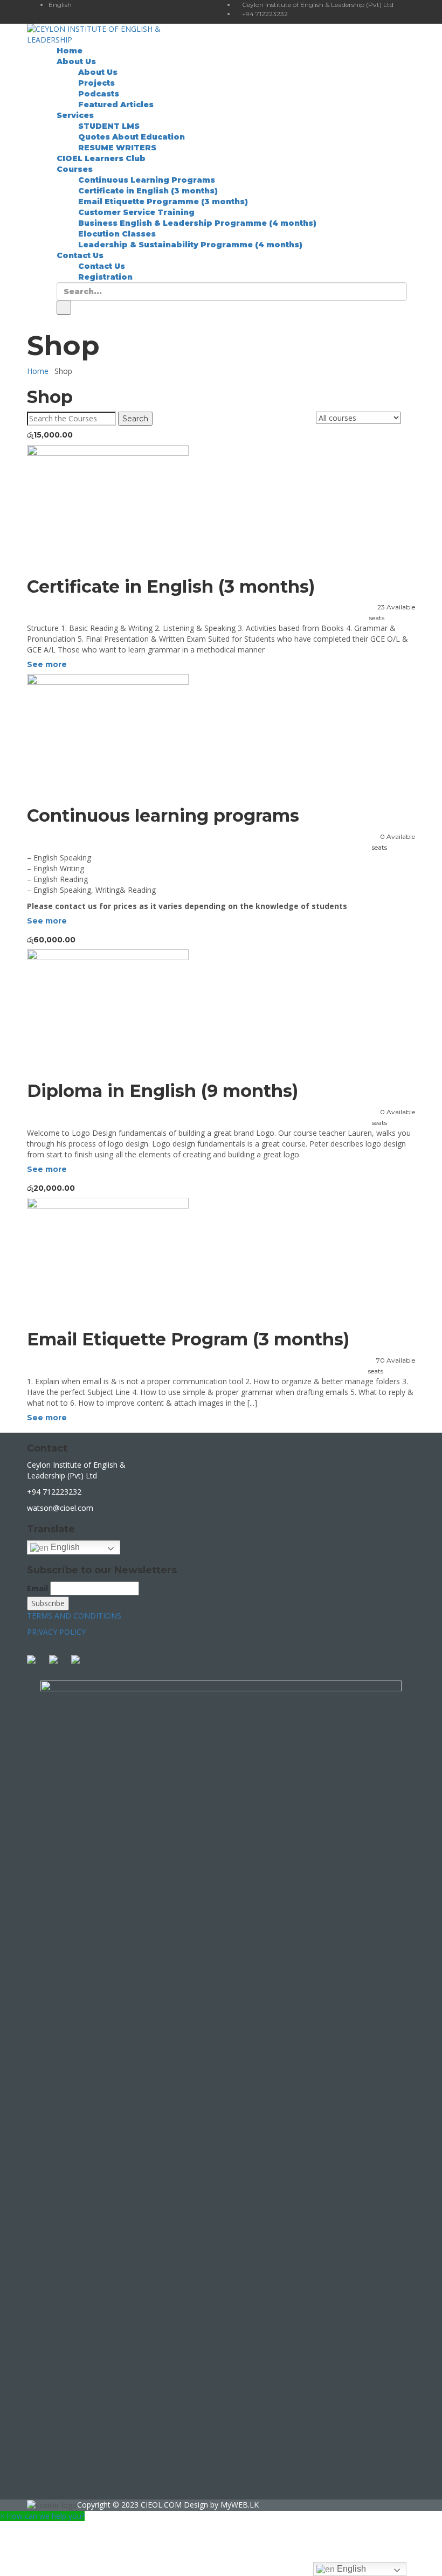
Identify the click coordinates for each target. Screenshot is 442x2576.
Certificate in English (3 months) (148, 191)
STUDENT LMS (109, 126)
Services (75, 115)
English (64, 1547)
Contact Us (80, 255)
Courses (75, 169)
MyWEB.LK (240, 2505)
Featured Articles (116, 105)
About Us (76, 61)
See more (47, 664)
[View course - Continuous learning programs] (221, 735)
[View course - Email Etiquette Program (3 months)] (221, 1258)
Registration (105, 277)
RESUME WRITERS (117, 148)
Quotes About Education (132, 137)
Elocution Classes (117, 234)
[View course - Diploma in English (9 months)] (221, 1010)
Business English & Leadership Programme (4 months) (197, 223)
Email (37, 1588)
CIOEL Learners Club (101, 158)
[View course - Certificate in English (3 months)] (221, 506)
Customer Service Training (136, 212)
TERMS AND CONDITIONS (74, 1616)
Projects (96, 83)
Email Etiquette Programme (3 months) (163, 202)
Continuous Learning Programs (147, 180)
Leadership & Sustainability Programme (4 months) (190, 245)
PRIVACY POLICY (56, 1632)
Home (70, 51)
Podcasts (99, 94)
